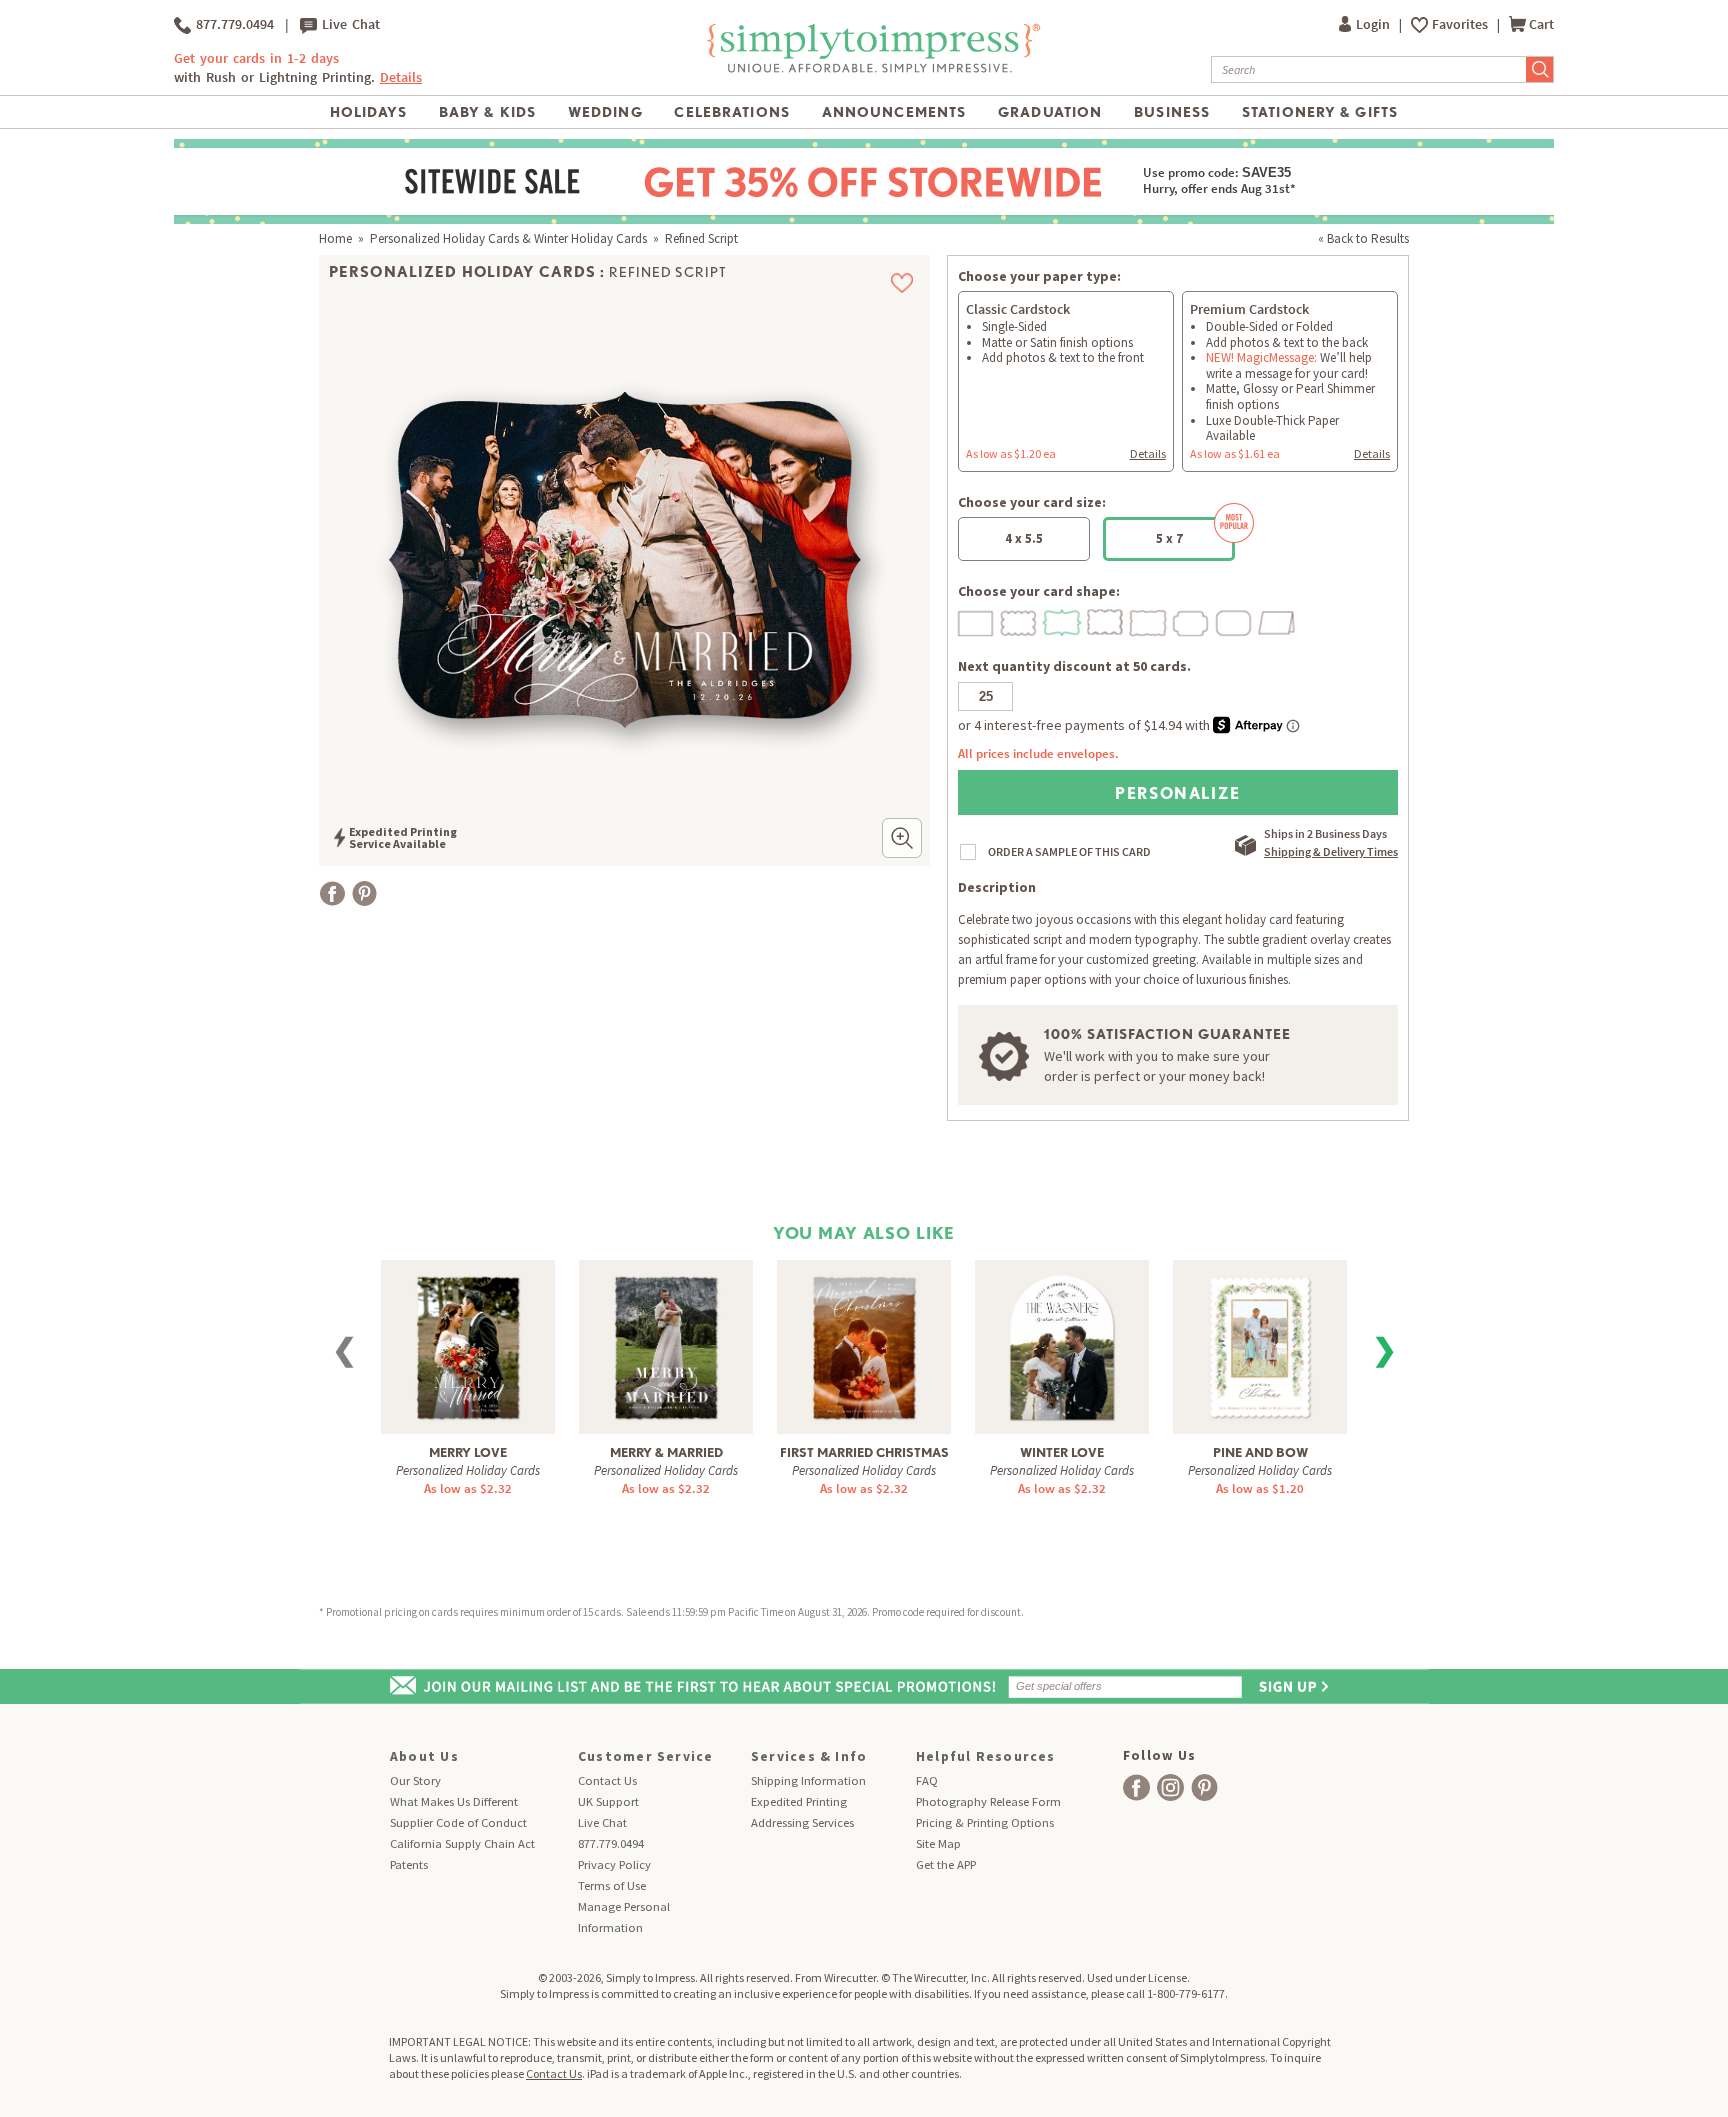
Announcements (894, 112)
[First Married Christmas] (864, 1345)
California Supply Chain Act (462, 1843)
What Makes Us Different (454, 1801)
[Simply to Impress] (871, 69)
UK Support (608, 1801)
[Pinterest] (364, 893)
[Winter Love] (1062, 1345)
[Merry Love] (468, 1345)
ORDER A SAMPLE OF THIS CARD (1069, 851)
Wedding (605, 112)
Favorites (1461, 24)
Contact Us (607, 1780)
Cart (1541, 24)
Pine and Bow (1260, 1452)
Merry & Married (666, 1452)
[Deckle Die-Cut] (1149, 620)
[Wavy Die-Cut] (1106, 620)
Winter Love (1062, 1452)
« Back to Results (1363, 238)
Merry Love (468, 1452)
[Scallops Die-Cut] (1020, 620)
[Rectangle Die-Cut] (977, 620)
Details (1148, 453)
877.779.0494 (232, 24)
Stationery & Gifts (1320, 112)
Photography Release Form (988, 1801)
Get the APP (946, 1864)
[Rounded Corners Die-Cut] (1235, 620)
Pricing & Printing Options (985, 1822)
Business (1172, 112)
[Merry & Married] (666, 1345)
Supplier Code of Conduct (458, 1822)
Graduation (1050, 112)
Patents (409, 1864)
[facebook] (1136, 1787)
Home (335, 238)
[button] (902, 838)
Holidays (368, 112)
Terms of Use (612, 1885)
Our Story (415, 1780)
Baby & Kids (487, 112)
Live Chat (348, 24)
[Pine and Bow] (1260, 1345)
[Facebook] (332, 893)
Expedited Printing (799, 1801)
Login (1374, 24)
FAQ (927, 1780)
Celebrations (731, 112)
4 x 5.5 (1024, 538)
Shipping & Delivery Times (1331, 851)
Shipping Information (808, 1780)
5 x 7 (1169, 538)
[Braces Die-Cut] (1063, 620)
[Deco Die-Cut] (1192, 620)
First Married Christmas (864, 1452)
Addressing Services (802, 1822)
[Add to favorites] (902, 283)
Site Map (938, 1843)
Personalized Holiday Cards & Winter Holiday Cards (508, 238)
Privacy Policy (614, 1864)
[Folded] (1278, 620)
